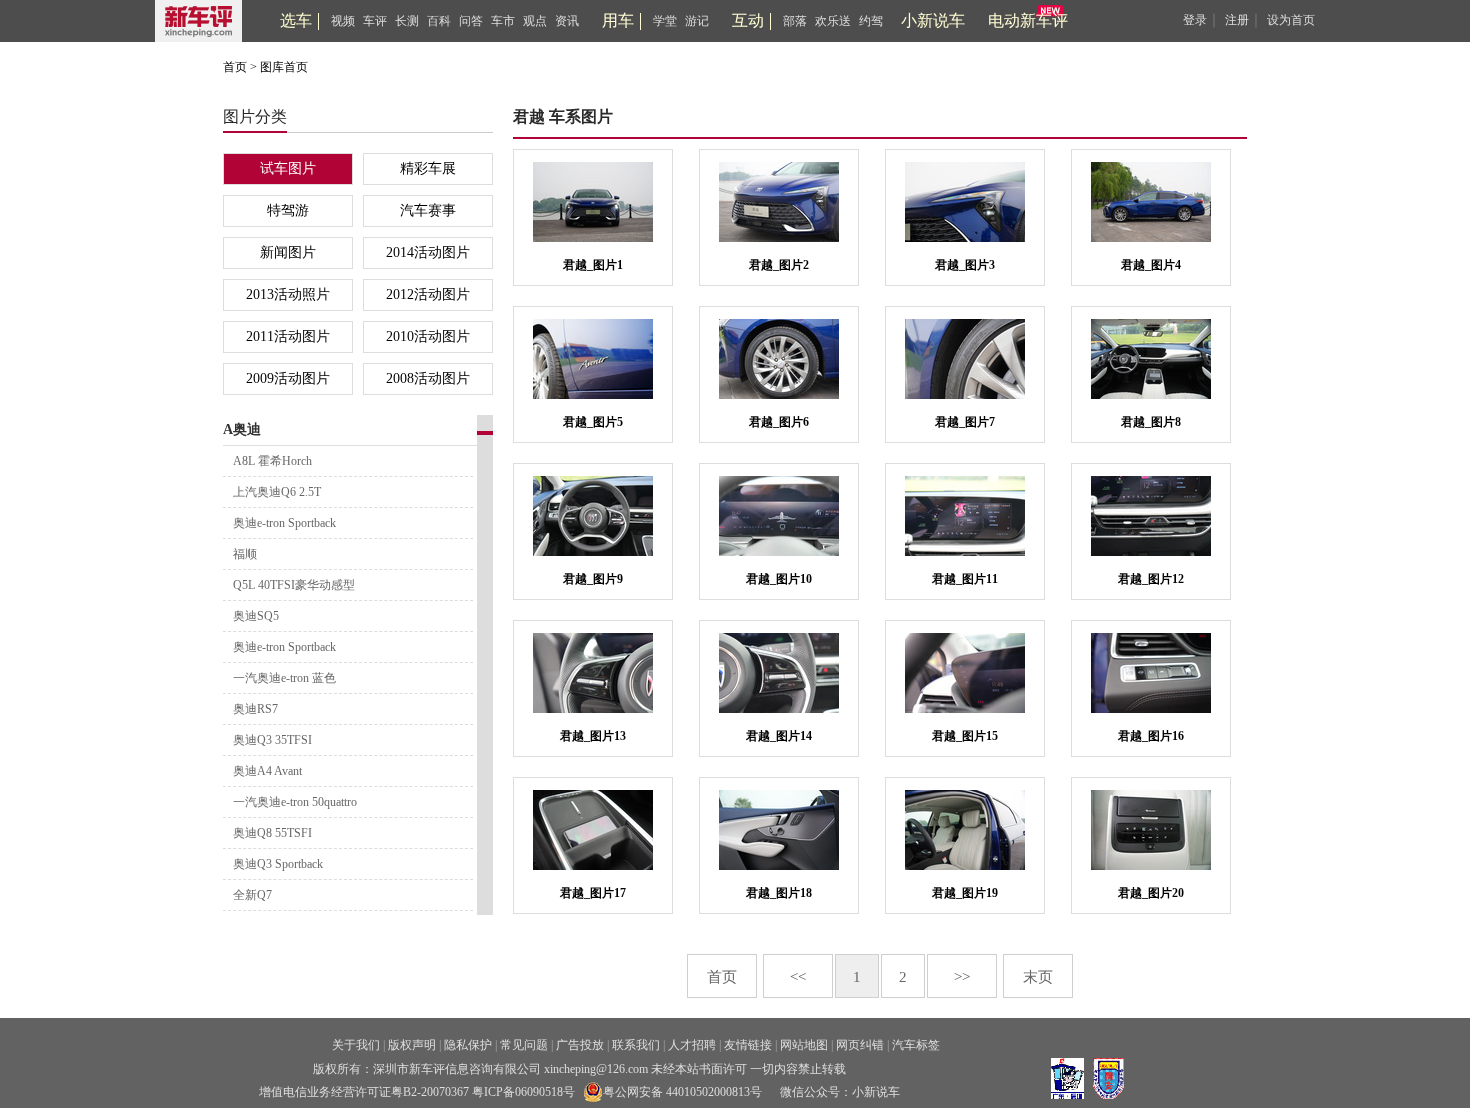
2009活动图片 (288, 378)
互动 (748, 20)
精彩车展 (428, 168)
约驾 (871, 21)
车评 (375, 21)
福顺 (245, 554)
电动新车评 (1028, 20)
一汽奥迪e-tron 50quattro (295, 802)
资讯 (567, 21)
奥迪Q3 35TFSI (272, 740)
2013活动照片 (288, 294)
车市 (503, 21)
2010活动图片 (428, 336)
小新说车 (933, 20)
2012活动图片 (428, 294)
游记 (697, 21)
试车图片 (288, 168)
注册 (1237, 20)
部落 (795, 21)
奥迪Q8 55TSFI (272, 833)
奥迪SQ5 (256, 616)
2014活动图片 (428, 252)
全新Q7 (252, 895)
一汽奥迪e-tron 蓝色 (284, 678)
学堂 (665, 21)
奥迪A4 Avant (267, 771)
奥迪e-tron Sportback (284, 523)
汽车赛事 (428, 210)
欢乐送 (833, 21)
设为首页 (1291, 20)
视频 (343, 21)
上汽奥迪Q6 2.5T (277, 492)
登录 (1195, 20)
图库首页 (284, 67)
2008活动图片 (428, 378)
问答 (471, 21)
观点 (535, 21)
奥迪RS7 (255, 709)
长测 (407, 21)
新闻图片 (288, 252)
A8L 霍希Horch (272, 461)
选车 (296, 20)
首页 (235, 67)
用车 (618, 20)
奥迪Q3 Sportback (278, 864)
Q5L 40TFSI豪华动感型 (294, 585)
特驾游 (288, 210)
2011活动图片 (288, 336)
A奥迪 (242, 429)
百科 (439, 21)
